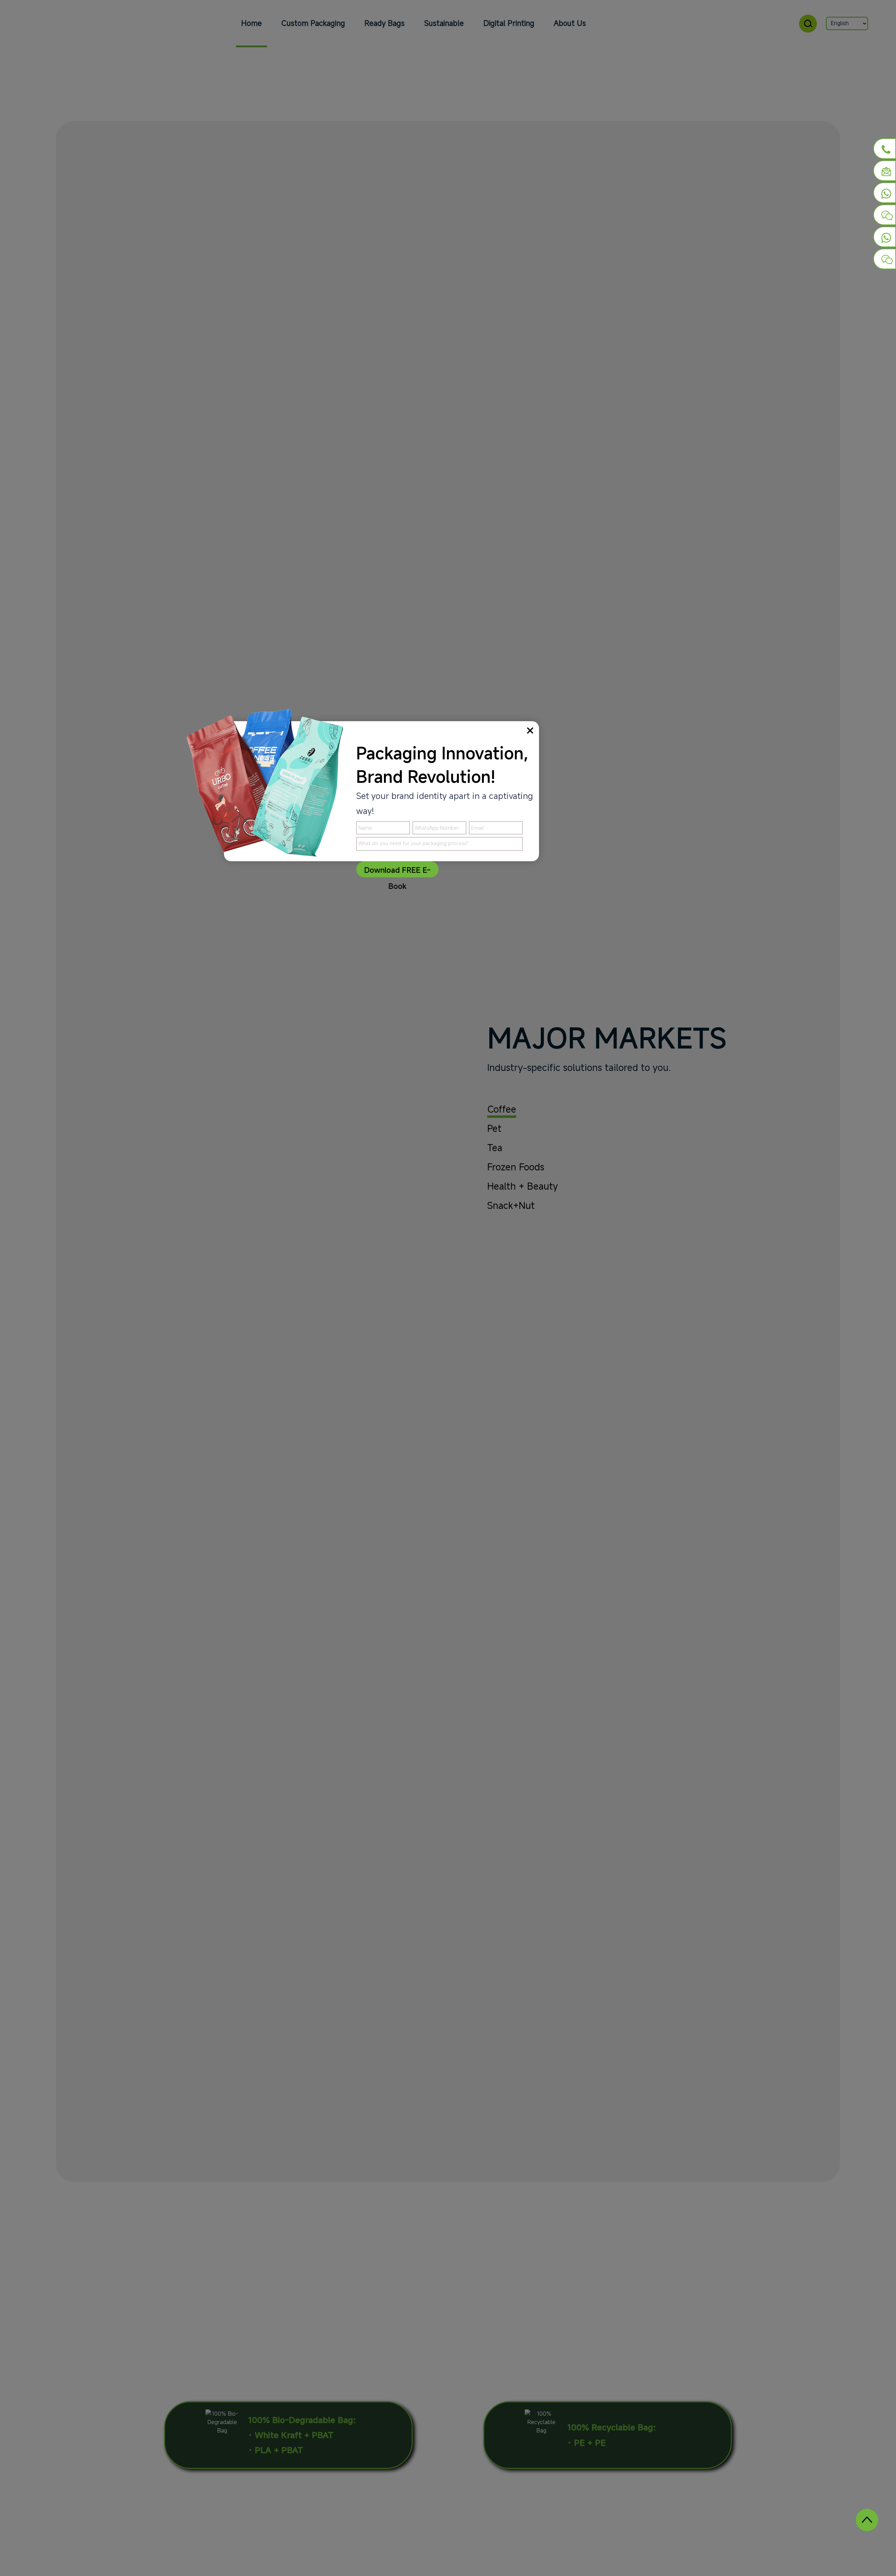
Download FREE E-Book (397, 871)
